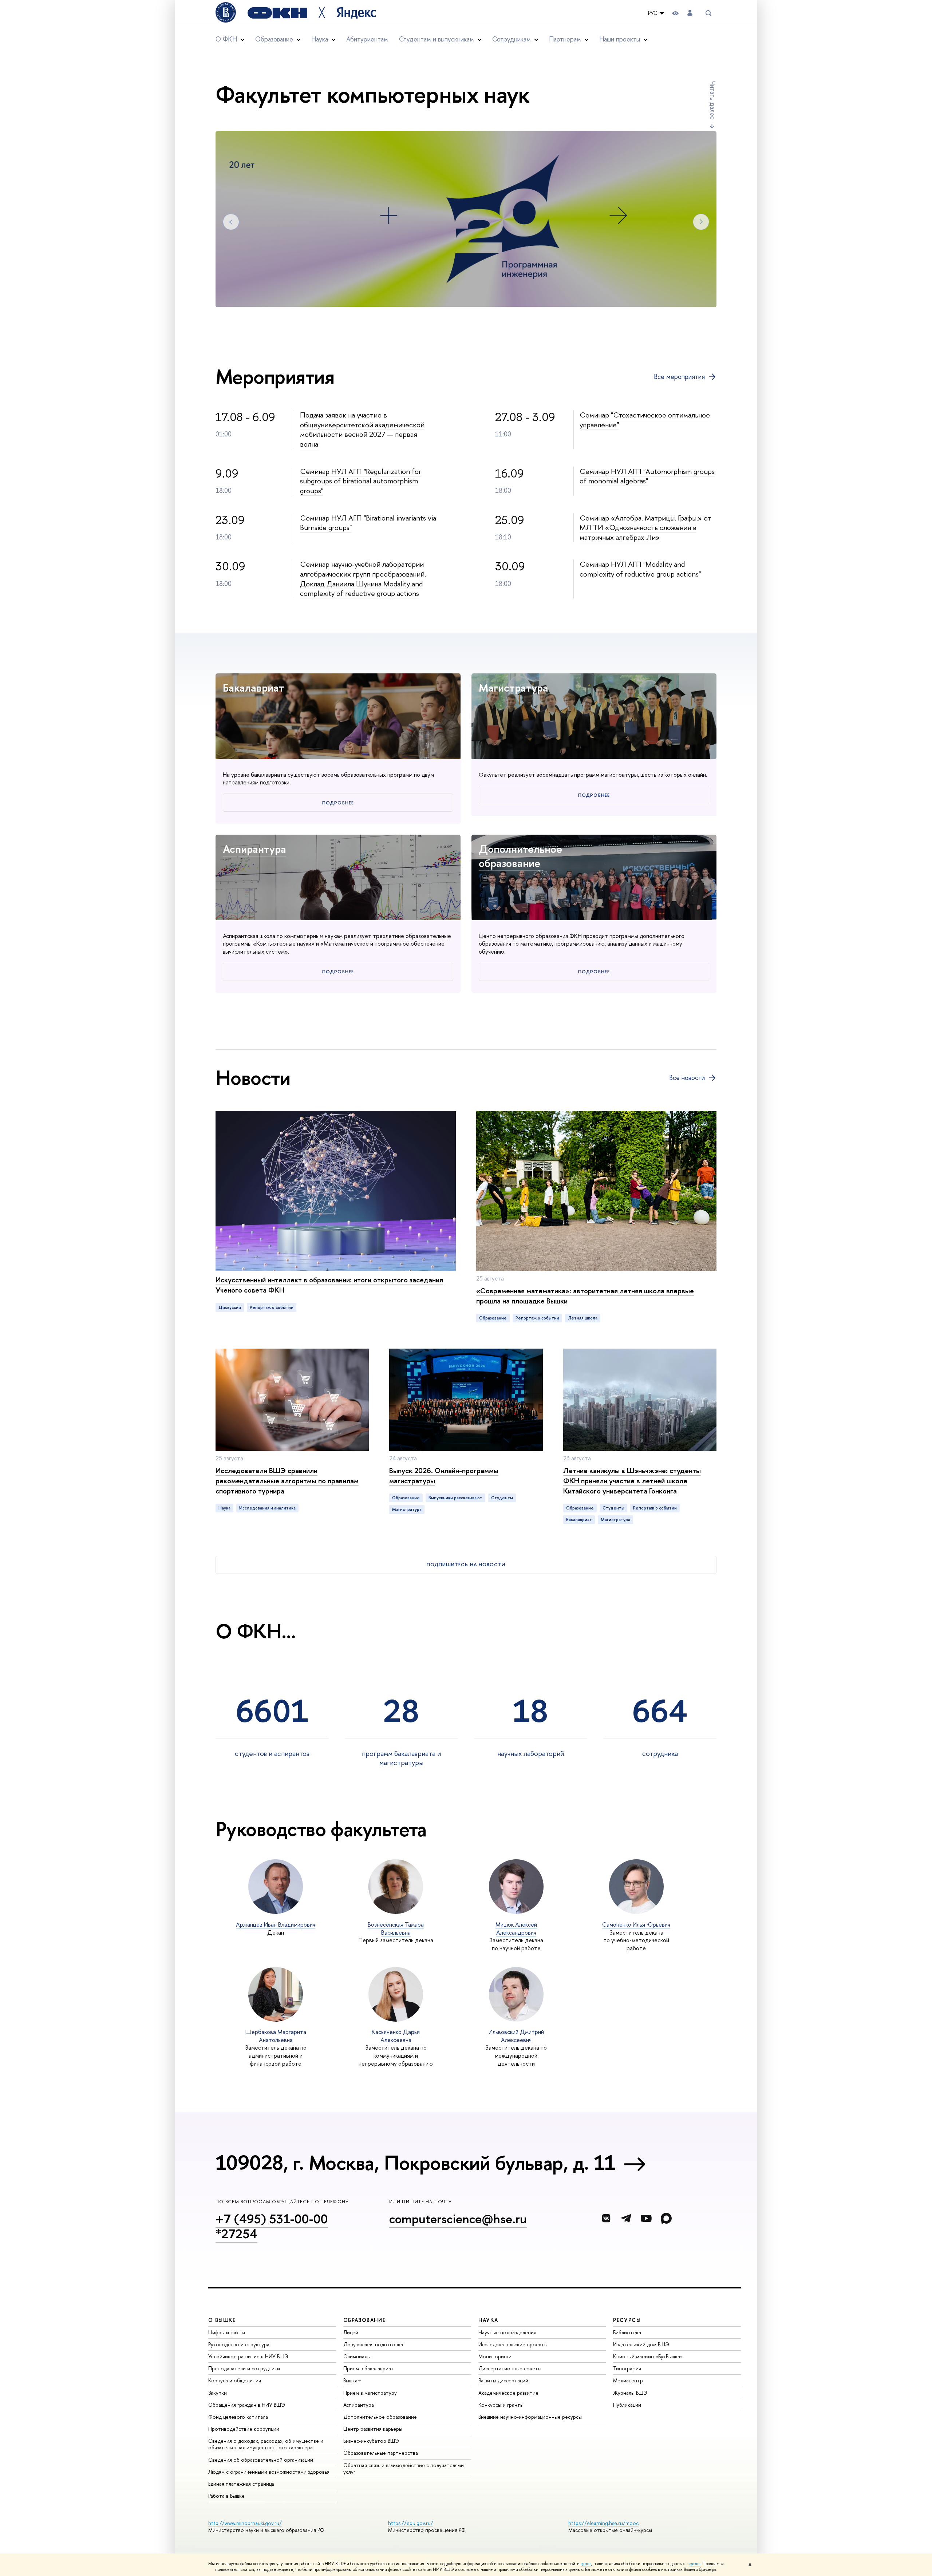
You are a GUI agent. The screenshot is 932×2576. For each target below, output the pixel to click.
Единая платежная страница (241, 2484)
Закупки (218, 2393)
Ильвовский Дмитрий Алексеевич (516, 2036)
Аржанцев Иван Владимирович (276, 1924)
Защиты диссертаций (503, 2380)
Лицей (351, 2332)
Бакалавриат (254, 688)
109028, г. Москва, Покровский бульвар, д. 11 (415, 2163)
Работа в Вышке (226, 2496)
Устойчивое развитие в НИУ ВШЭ (248, 2356)
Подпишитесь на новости (466, 1564)
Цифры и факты (227, 2332)
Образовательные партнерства (381, 2453)
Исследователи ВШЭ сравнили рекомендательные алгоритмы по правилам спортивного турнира (287, 1481)
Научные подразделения (507, 2332)
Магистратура (514, 688)
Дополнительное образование (520, 856)
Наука (224, 1508)
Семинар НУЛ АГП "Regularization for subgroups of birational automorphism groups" (361, 481)
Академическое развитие (508, 2393)
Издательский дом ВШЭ (641, 2344)
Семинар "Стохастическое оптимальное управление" (645, 420)
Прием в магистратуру (370, 2393)
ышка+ (352, 2380)
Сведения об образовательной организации (261, 2460)
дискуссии (230, 1307)
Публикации (627, 2405)
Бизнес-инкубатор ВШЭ (371, 2441)
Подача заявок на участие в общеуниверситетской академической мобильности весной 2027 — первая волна (362, 429)
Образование (493, 1318)
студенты (502, 1498)
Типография (627, 2368)
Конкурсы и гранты (501, 2405)
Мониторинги (495, 2356)
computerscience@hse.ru (458, 2219)
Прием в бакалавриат (369, 2368)
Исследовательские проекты (513, 2344)
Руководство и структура (239, 2344)
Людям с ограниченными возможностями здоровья (269, 2472)
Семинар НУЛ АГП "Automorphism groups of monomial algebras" (647, 476)
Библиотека (627, 2332)
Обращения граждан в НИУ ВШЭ (247, 2405)
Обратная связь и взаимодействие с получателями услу (404, 2468)
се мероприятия (679, 377)
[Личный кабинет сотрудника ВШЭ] (690, 13)
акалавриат (579, 1520)
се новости (687, 1078)
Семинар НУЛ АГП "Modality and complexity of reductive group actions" (640, 569)
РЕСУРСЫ (627, 2320)
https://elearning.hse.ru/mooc (603, 2523)
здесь (586, 2564)
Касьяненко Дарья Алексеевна (396, 2036)
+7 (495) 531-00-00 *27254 (272, 2226)
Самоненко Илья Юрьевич (636, 1924)
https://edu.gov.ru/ (411, 2523)
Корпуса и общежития (235, 2380)
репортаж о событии (272, 1307)
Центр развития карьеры (373, 2429)
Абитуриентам (367, 39)
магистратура (407, 1509)
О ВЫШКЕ (222, 2320)
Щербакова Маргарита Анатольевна (276, 2036)
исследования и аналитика (267, 1508)
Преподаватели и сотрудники (244, 2368)
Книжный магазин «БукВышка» (648, 2356)
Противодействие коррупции (244, 2429)
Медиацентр (628, 2380)
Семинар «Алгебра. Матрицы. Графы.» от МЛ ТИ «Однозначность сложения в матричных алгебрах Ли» (645, 527)
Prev (231, 222)
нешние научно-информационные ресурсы (530, 2417)
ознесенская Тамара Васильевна (396, 1928)
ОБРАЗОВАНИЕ (364, 2320)
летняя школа (583, 1318)
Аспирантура (254, 849)
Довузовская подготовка (373, 2344)
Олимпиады (357, 2356)
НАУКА (488, 2320)
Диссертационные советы (510, 2368)
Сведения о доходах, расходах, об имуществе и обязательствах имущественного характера (266, 2444)
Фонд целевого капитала (238, 2417)
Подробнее (338, 803)
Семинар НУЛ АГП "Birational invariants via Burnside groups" (368, 523)
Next (701, 222)
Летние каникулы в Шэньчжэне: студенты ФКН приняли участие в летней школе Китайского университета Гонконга (632, 1481)
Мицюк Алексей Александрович (516, 1928)
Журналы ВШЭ (630, 2393)
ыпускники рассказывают (455, 1498)
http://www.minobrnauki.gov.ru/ (245, 2523)
